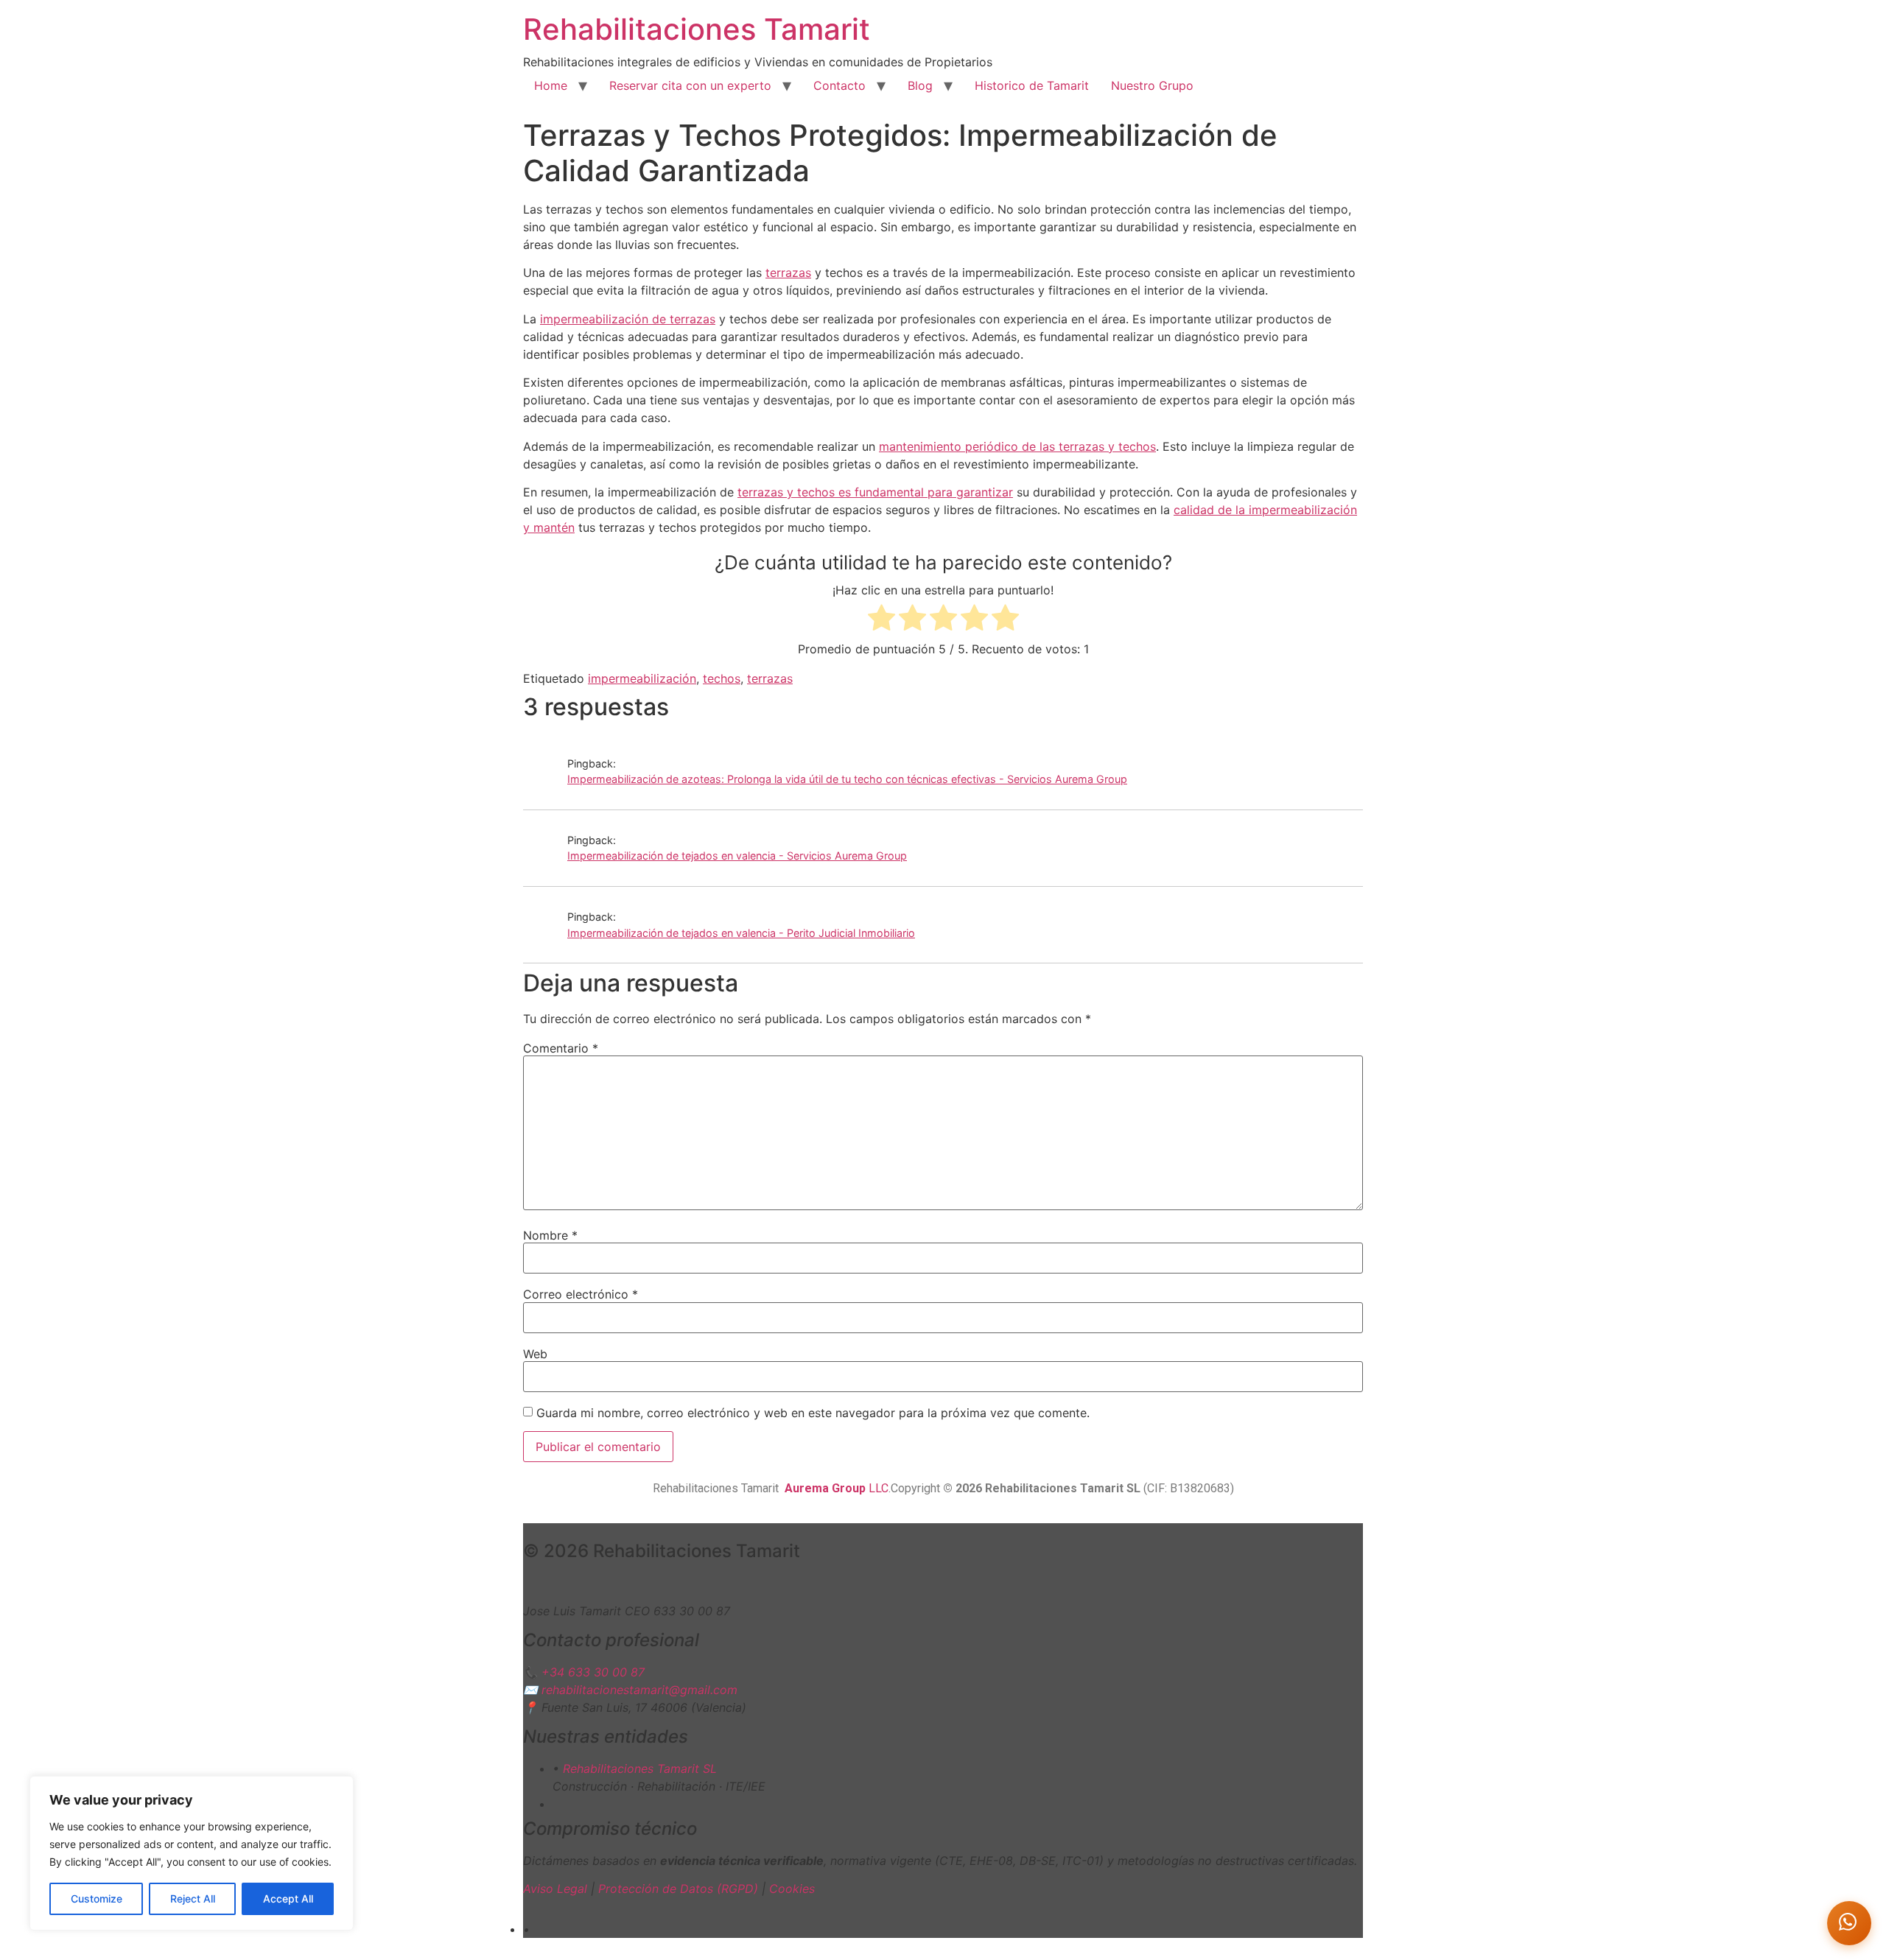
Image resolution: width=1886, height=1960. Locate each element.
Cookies (792, 1889)
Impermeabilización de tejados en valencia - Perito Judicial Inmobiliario (741, 933)
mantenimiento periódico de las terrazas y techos (1017, 446)
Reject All (193, 1898)
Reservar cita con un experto (690, 85)
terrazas (788, 273)
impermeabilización (642, 678)
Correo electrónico (581, 1294)
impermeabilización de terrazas (628, 319)
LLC (837, 1488)
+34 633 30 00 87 (593, 1672)
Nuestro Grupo (1152, 85)
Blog (920, 85)
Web (535, 1354)
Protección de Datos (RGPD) (678, 1889)
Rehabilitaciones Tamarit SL (640, 1768)
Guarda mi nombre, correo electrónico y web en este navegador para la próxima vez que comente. (813, 1413)
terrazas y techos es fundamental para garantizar (875, 492)
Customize (97, 1898)
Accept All (288, 1898)
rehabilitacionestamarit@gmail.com (639, 1690)
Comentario (561, 1048)
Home (551, 85)
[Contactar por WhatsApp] (1849, 1923)
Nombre (550, 1235)
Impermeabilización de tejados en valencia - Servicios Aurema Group (737, 856)
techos (722, 678)
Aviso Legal (555, 1889)
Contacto (839, 85)
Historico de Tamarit (1032, 85)
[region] (192, 1853)
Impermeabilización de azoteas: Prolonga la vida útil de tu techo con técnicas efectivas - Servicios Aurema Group (847, 779)
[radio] (881, 620)
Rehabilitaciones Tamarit (697, 29)
